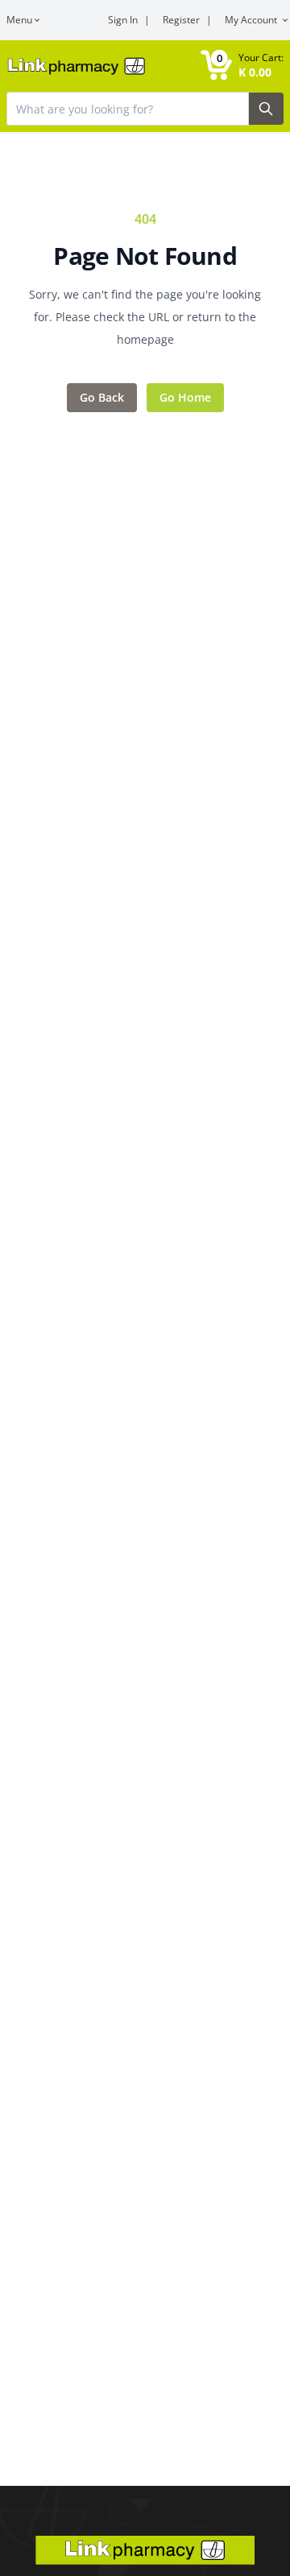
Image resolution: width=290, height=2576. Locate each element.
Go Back (102, 397)
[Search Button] (266, 109)
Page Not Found (145, 256)
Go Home (185, 397)
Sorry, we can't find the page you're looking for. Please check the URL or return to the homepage (145, 317)
